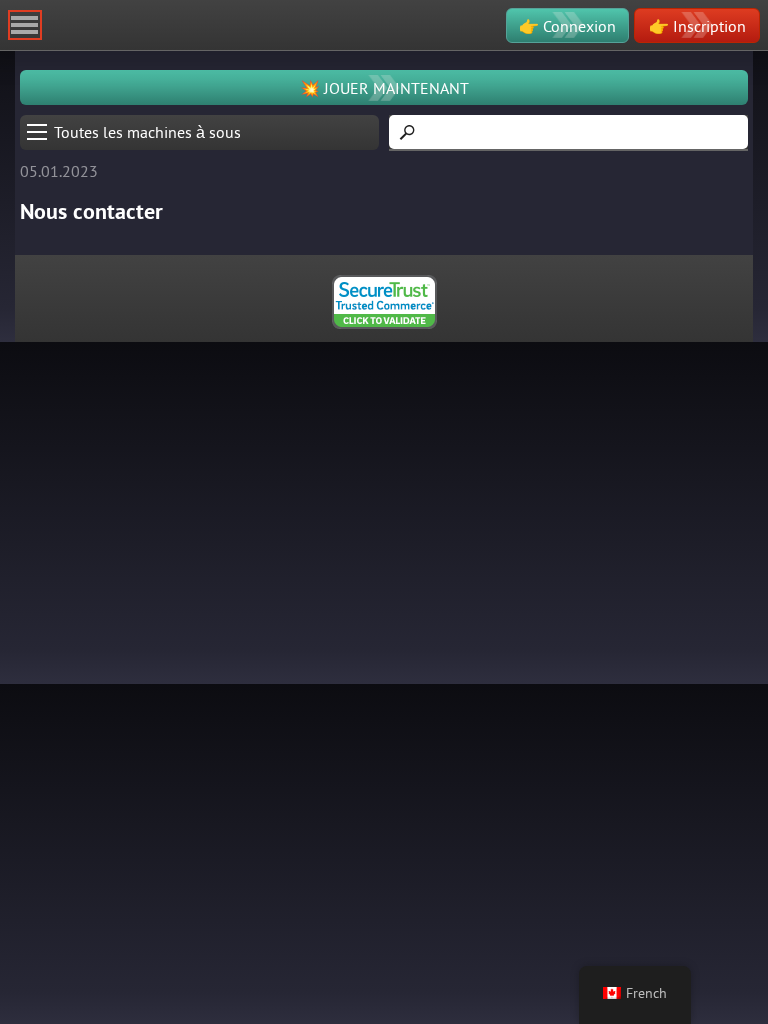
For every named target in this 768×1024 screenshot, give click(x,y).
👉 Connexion (567, 26)
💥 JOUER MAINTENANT (384, 88)
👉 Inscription (697, 26)
